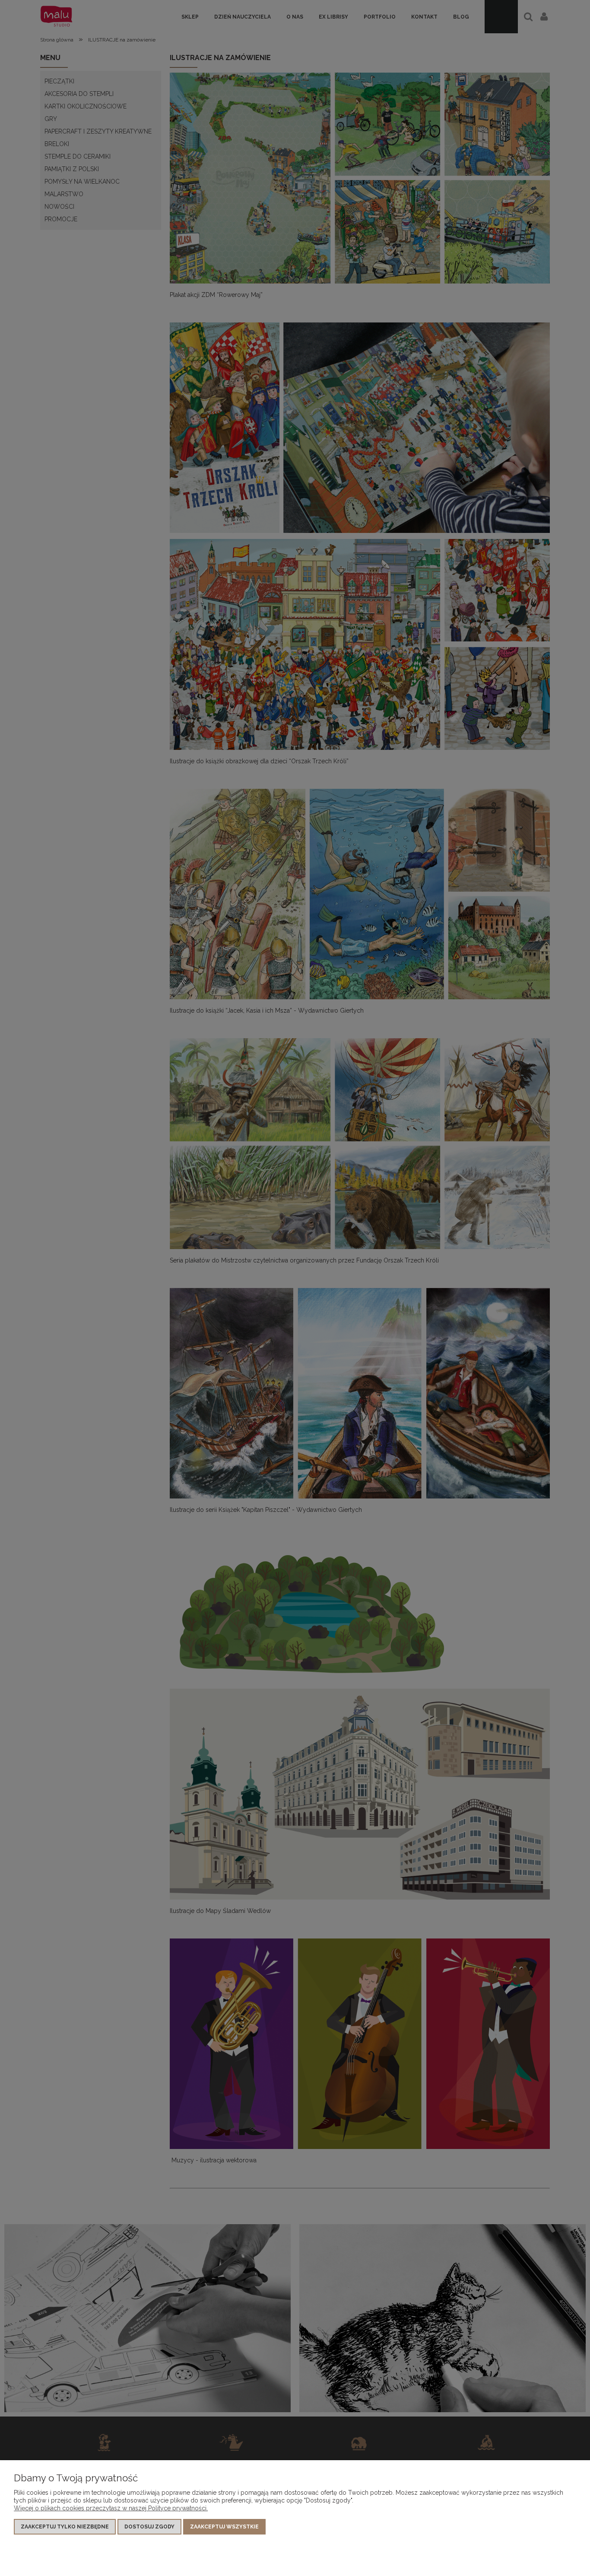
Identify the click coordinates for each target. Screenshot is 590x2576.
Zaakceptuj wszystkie (224, 2527)
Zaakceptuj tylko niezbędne (65, 2527)
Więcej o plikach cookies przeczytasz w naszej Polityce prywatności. (111, 2508)
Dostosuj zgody (149, 2527)
